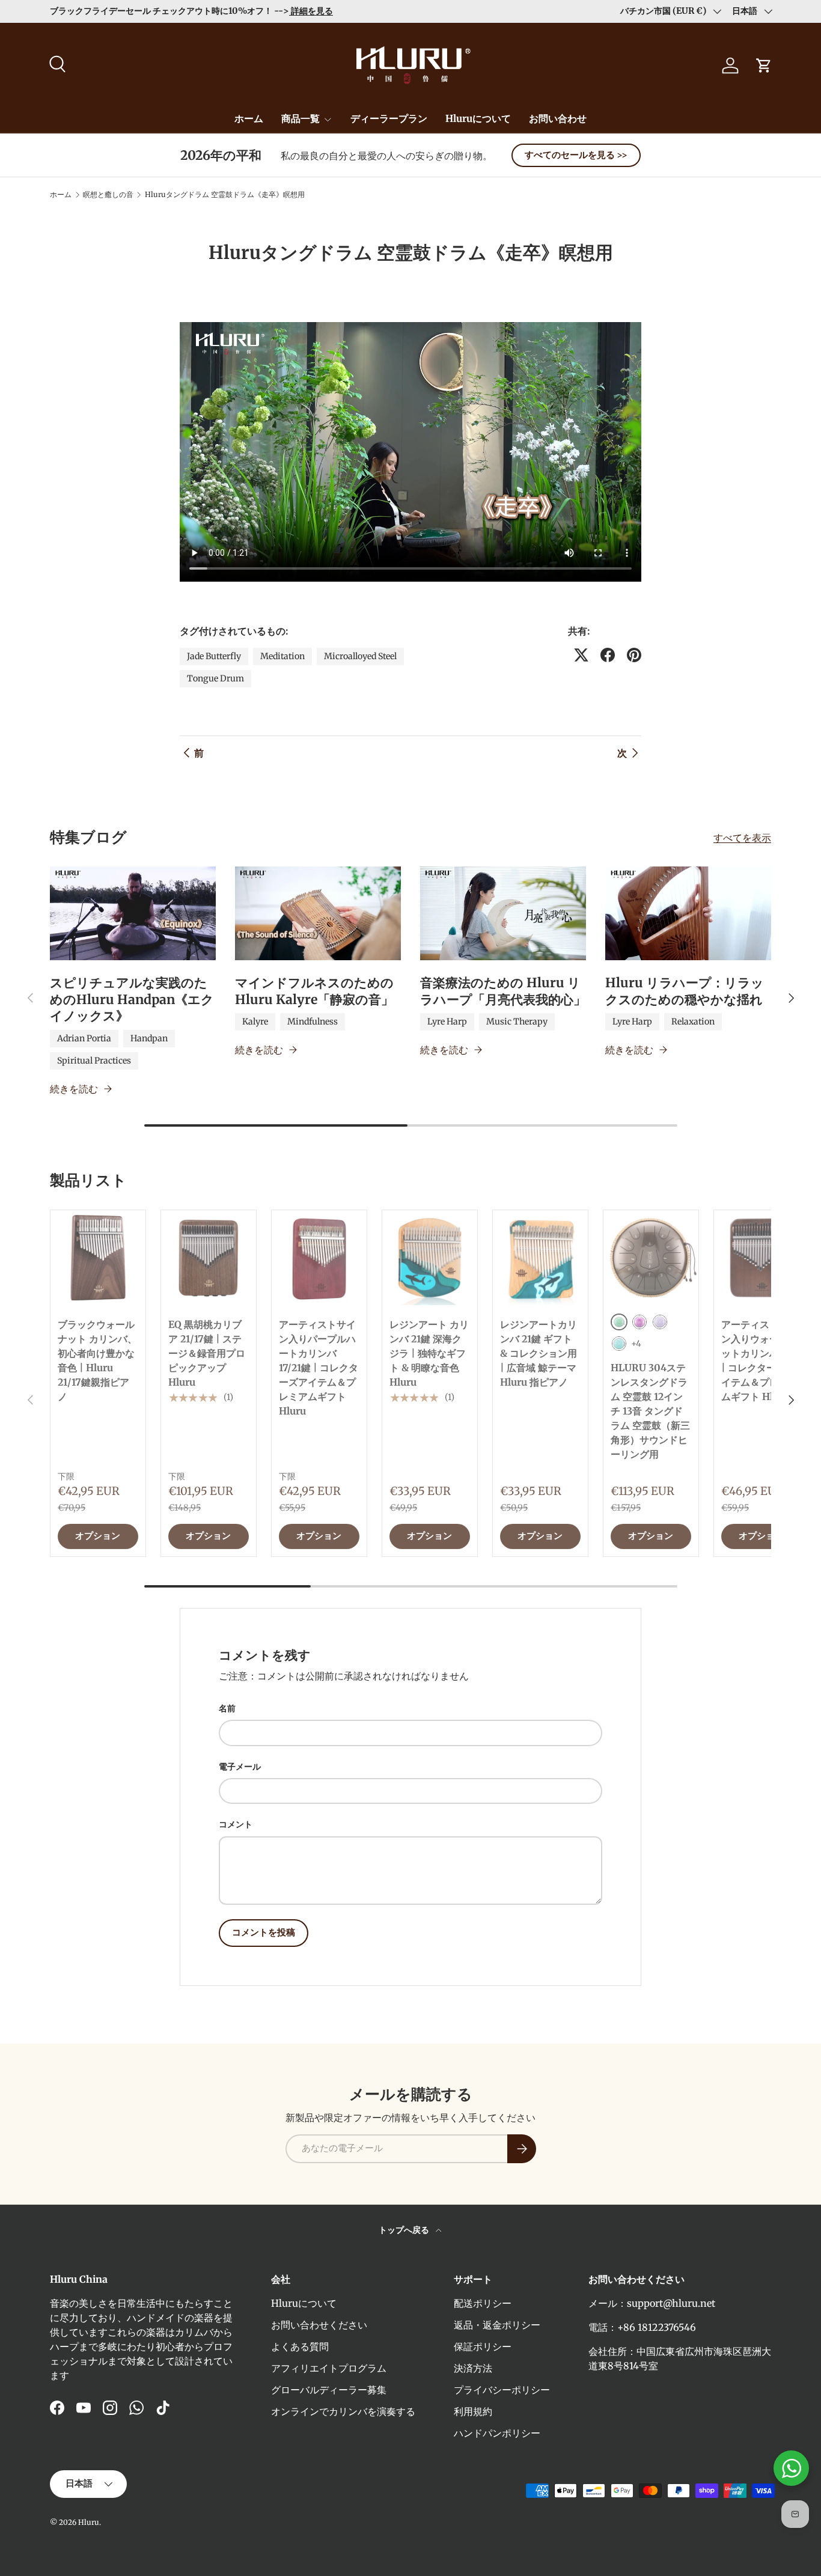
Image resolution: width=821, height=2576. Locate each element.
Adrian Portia (84, 1038)
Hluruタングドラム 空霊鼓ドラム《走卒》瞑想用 (225, 195)
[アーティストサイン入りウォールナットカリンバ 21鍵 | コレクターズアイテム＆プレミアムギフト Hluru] (761, 1258)
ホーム (249, 118)
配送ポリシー (483, 2303)
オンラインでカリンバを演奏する (343, 2411)
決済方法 (473, 2368)
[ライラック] (660, 1322)
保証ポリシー (483, 2346)
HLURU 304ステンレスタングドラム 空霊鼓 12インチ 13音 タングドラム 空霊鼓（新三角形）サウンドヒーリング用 (650, 1411)
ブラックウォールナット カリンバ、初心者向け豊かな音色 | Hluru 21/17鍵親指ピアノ (97, 1360)
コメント (236, 1824)
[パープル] (639, 1322)
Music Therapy (517, 1022)
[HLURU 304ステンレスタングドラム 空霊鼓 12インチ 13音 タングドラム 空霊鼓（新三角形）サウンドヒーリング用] (651, 1258)
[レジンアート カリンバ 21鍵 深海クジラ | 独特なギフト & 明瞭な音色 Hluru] (430, 1258)
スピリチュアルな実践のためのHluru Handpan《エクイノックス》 (132, 999)
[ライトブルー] (619, 1344)
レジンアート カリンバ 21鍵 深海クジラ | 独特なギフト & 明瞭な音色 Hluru (429, 1353)
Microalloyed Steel (360, 656)
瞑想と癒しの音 (108, 195)
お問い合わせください (319, 2325)
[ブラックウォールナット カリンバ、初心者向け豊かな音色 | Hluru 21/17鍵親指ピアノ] (98, 1258)
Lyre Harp (447, 1022)
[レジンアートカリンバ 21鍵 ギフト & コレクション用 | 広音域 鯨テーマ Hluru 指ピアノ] (540, 1258)
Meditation (282, 656)
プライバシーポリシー (502, 2390)
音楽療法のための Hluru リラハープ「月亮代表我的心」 (503, 991)
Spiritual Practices (94, 1061)
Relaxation (693, 1022)
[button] (764, 65)
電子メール (240, 1767)
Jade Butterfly (214, 656)
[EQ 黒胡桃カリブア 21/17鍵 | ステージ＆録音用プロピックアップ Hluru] (209, 1258)
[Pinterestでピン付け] (634, 655)
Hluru (89, 2522)
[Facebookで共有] (608, 655)
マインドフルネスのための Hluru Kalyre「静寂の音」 (314, 991)
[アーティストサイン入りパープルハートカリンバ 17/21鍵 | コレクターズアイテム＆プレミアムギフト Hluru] (319, 1258)
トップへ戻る (405, 2230)
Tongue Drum (215, 678)
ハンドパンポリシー (497, 2433)
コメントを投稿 (264, 1932)
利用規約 (473, 2411)
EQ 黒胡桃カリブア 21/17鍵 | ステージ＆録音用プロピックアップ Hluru (207, 1353)
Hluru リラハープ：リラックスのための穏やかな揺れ (685, 991)
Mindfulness (313, 1022)
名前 (227, 1708)
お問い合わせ (558, 118)
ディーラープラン (389, 118)
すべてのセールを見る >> (576, 155)
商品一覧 (301, 118)
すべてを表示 (742, 838)
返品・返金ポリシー (497, 2325)
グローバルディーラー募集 (329, 2390)
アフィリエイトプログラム (329, 2368)
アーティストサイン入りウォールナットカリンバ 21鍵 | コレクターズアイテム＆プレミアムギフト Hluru (761, 1360)
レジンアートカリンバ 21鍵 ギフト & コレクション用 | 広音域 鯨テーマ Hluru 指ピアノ (539, 1353)
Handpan (149, 1038)
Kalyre (255, 1022)
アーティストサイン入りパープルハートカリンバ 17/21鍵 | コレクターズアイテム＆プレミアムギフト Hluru (319, 1368)
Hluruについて (478, 118)
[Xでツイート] (581, 655)
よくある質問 (300, 2346)
